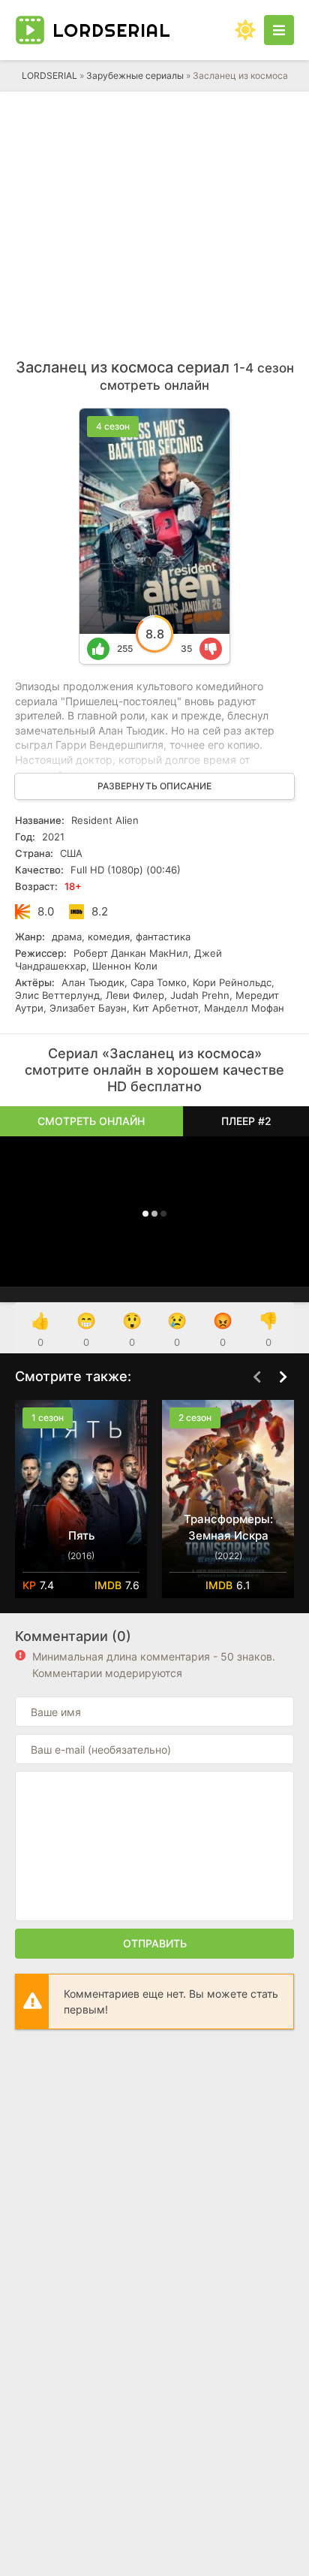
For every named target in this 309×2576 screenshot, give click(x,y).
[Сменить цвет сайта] (245, 30)
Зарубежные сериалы (135, 75)
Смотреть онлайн (91, 1121)
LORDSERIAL (49, 75)
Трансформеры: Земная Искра (228, 1527)
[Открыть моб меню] (279, 30)
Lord (112, 30)
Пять (81, 1535)
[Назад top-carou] (256, 1377)
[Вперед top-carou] (283, 1377)
